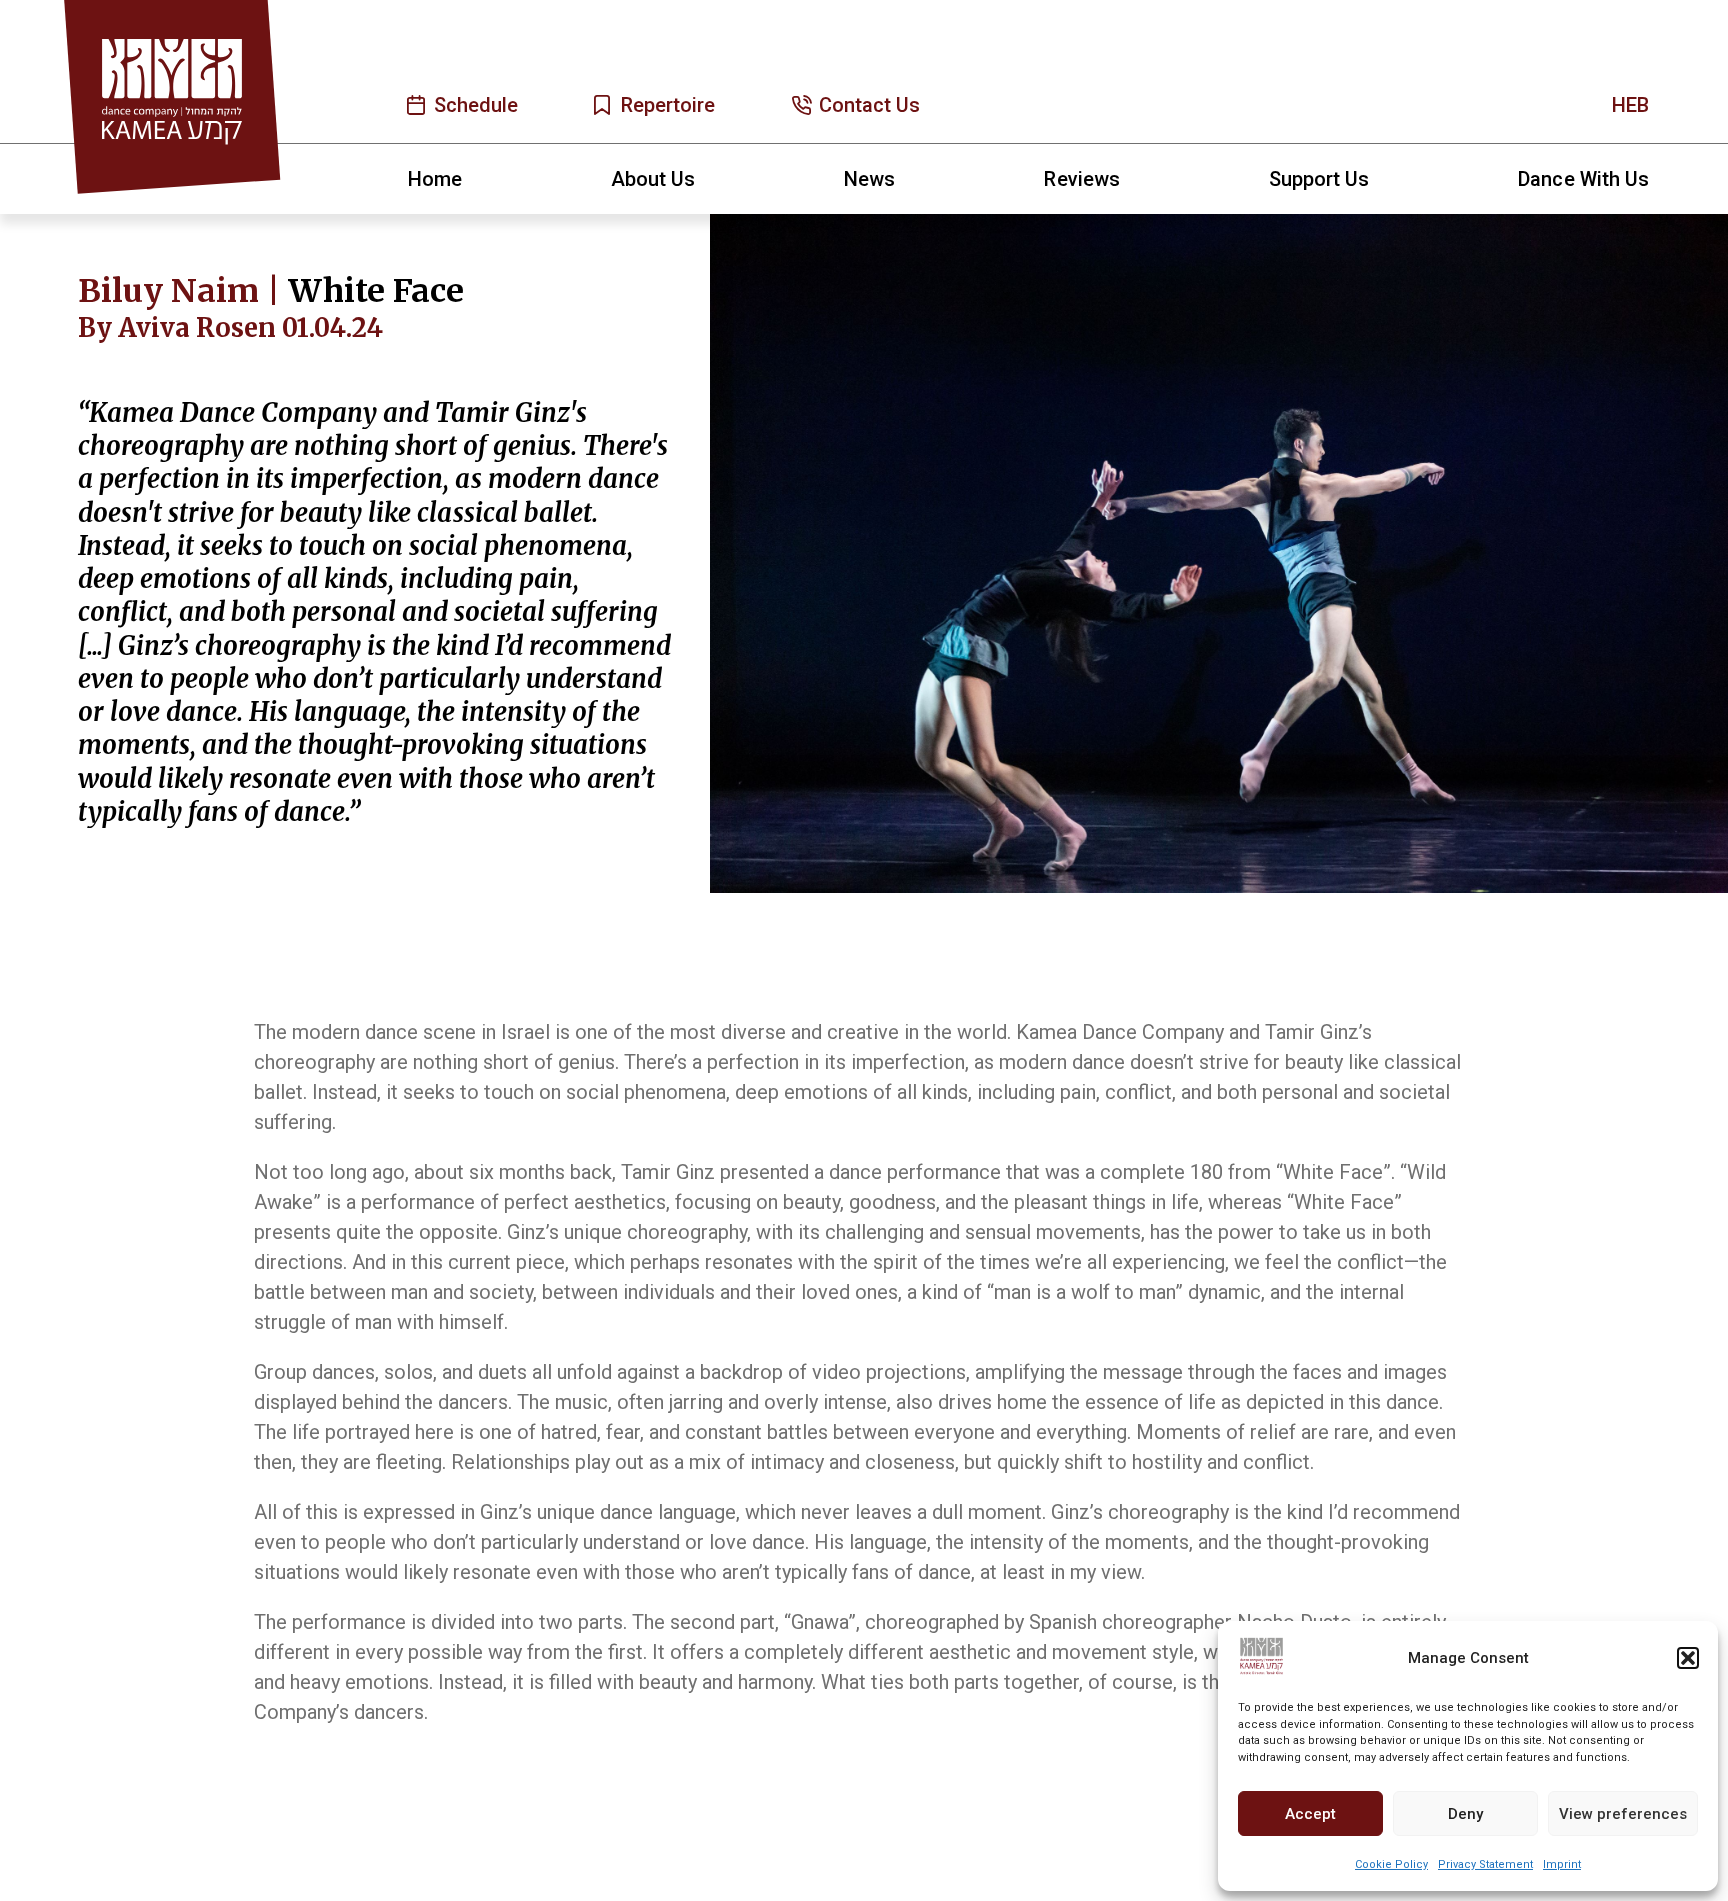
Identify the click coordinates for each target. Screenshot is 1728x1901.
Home (435, 179)
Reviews (1081, 179)
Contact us (870, 105)
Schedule (476, 105)
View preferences (1623, 1814)
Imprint (1562, 1864)
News (869, 179)
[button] (1688, 1658)
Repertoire (668, 105)
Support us (1319, 179)
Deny (1465, 1814)
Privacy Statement (1485, 1864)
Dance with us (1583, 179)
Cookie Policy (1391, 1864)
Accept (1310, 1814)
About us (653, 179)
